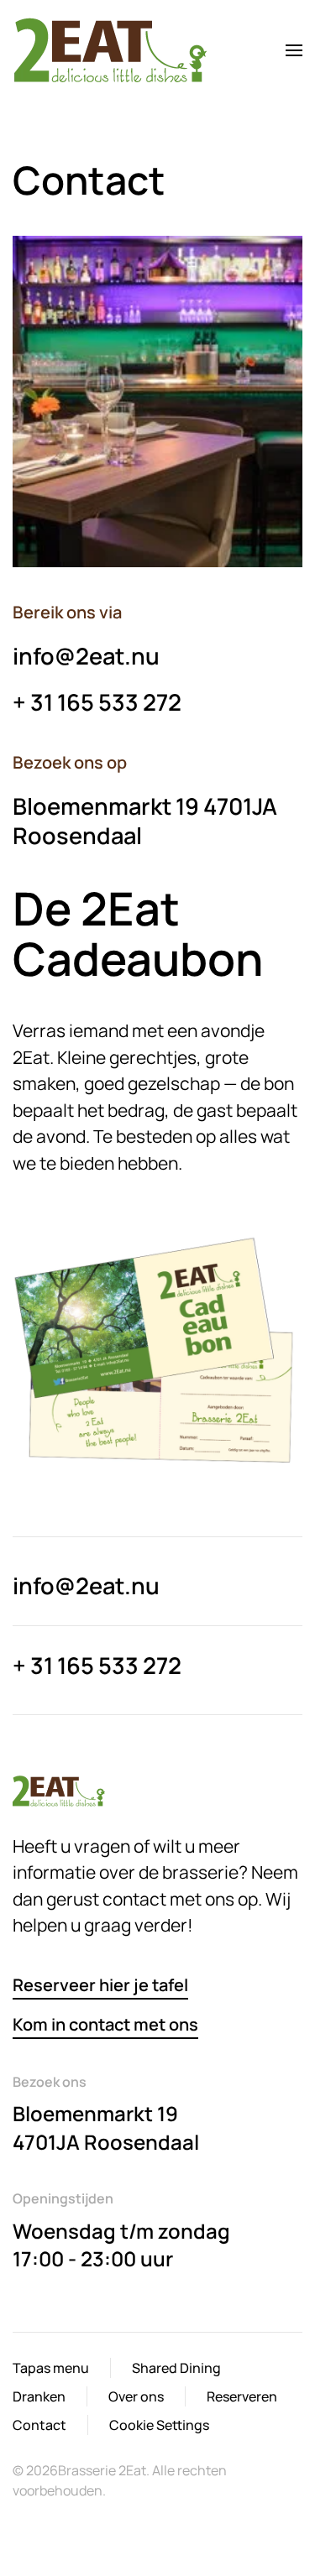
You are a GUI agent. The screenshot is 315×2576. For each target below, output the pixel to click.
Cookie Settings (159, 2425)
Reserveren (242, 2396)
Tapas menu (51, 2368)
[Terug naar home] (113, 50)
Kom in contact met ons (105, 2024)
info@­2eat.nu (86, 1585)
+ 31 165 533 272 (97, 702)
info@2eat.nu (86, 656)
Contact (39, 2425)
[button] (294, 50)
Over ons (136, 2396)
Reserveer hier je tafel (100, 1985)
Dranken (39, 2396)
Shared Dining (176, 2368)
